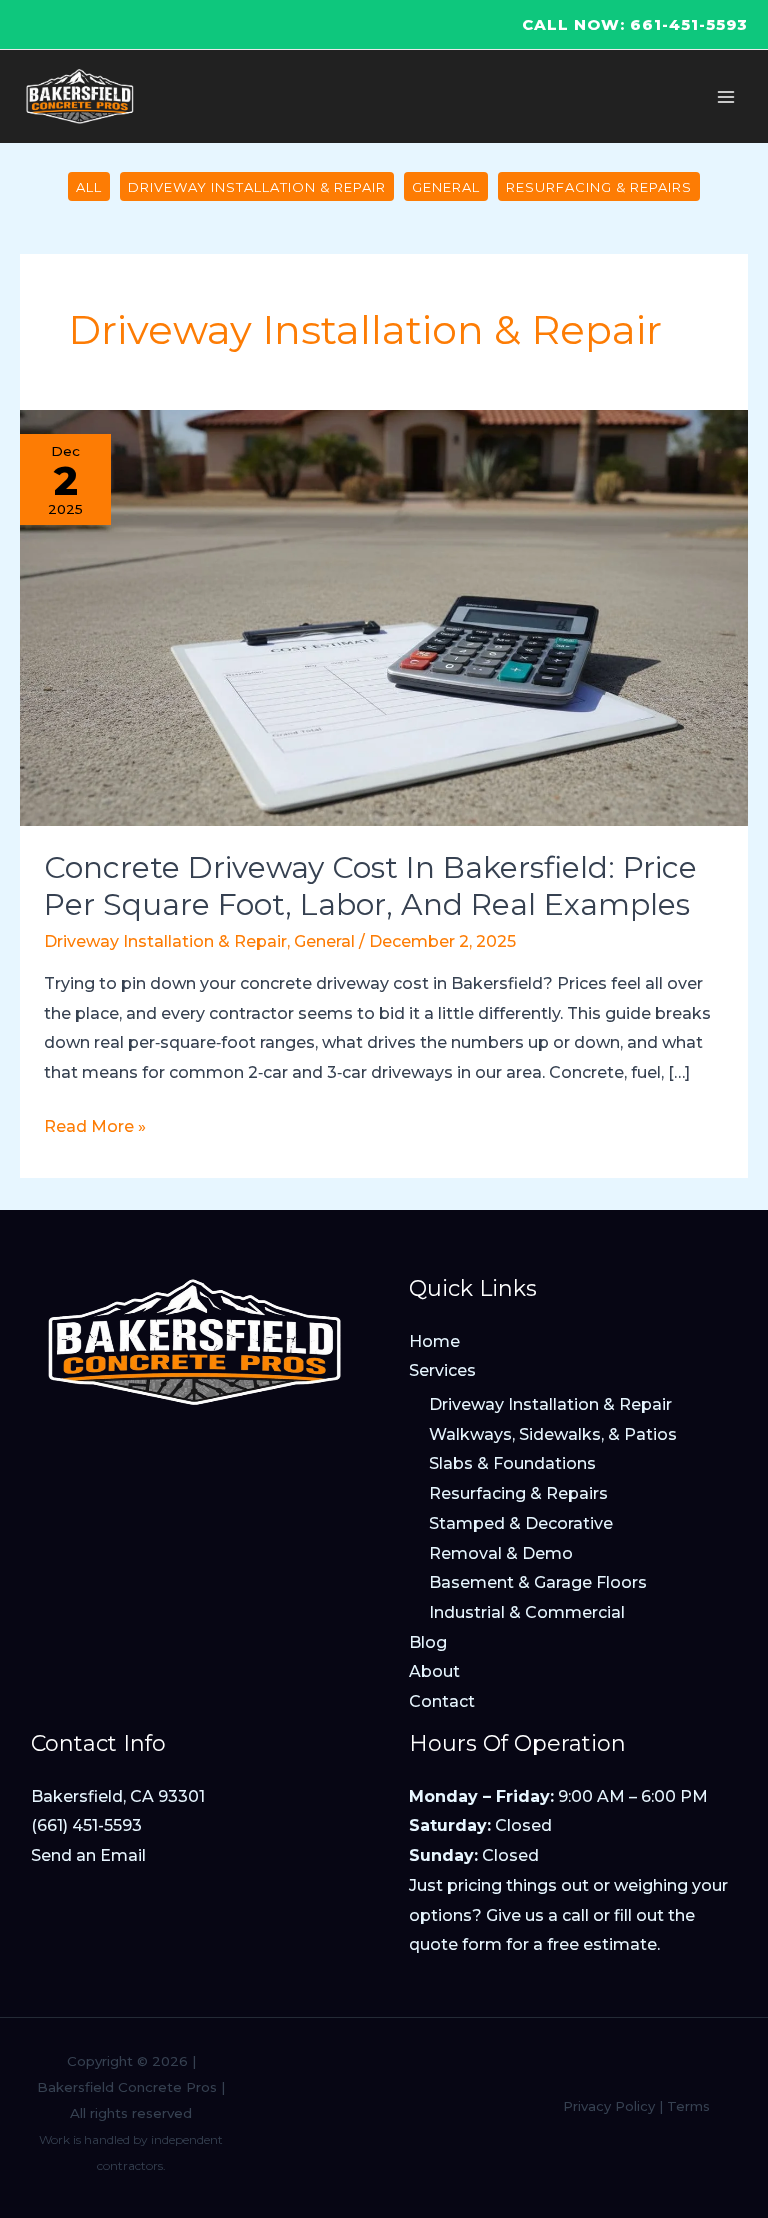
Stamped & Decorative (521, 1523)
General (446, 187)
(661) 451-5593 (86, 1825)
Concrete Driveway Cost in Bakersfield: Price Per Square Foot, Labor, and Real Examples (370, 886)
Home (434, 1341)
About (434, 1671)
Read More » (95, 1129)
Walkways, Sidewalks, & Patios (553, 1434)
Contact (442, 1701)
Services (442, 1370)
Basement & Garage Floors (538, 1582)
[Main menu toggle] (726, 97)
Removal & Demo (501, 1553)
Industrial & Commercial (527, 1612)
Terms (688, 2106)
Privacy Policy (609, 2106)
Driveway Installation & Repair (257, 187)
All (89, 187)
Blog (428, 1642)
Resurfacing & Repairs (599, 187)
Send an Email (88, 1855)
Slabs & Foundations (512, 1463)
